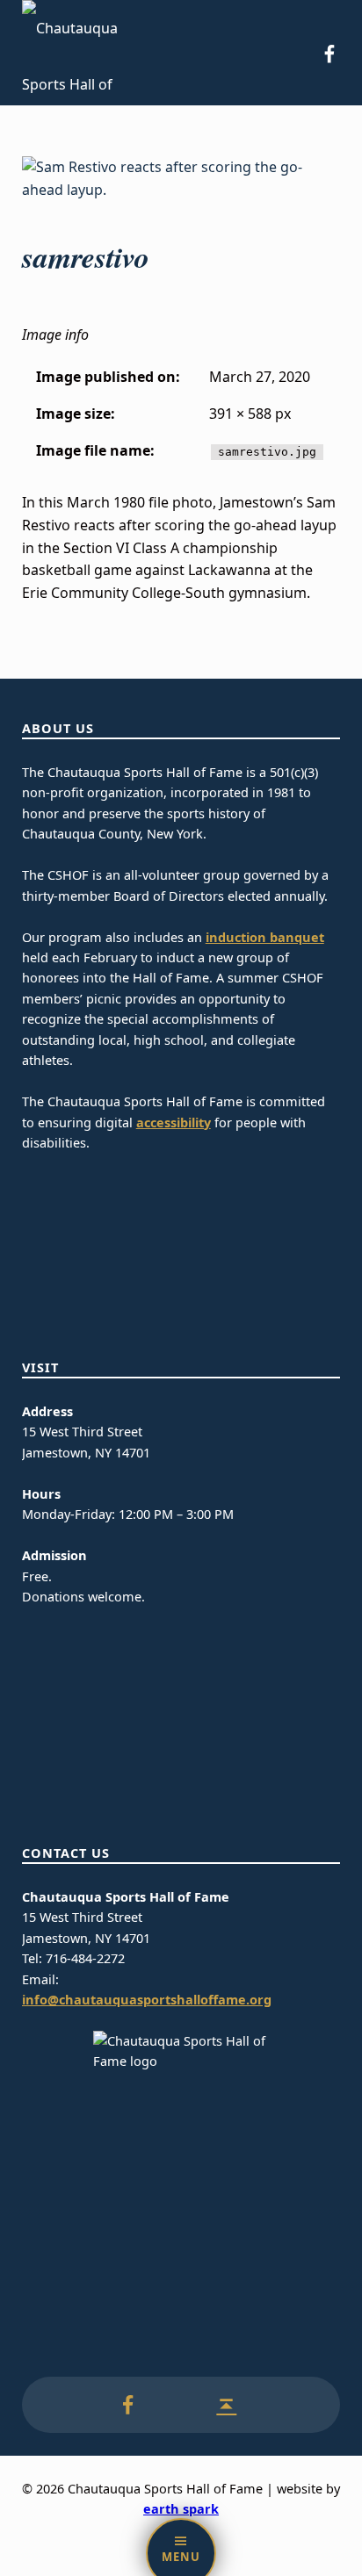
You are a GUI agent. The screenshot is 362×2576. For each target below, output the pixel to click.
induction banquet (265, 937)
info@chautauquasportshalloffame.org (147, 2000)
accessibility (174, 1123)
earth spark (181, 2509)
